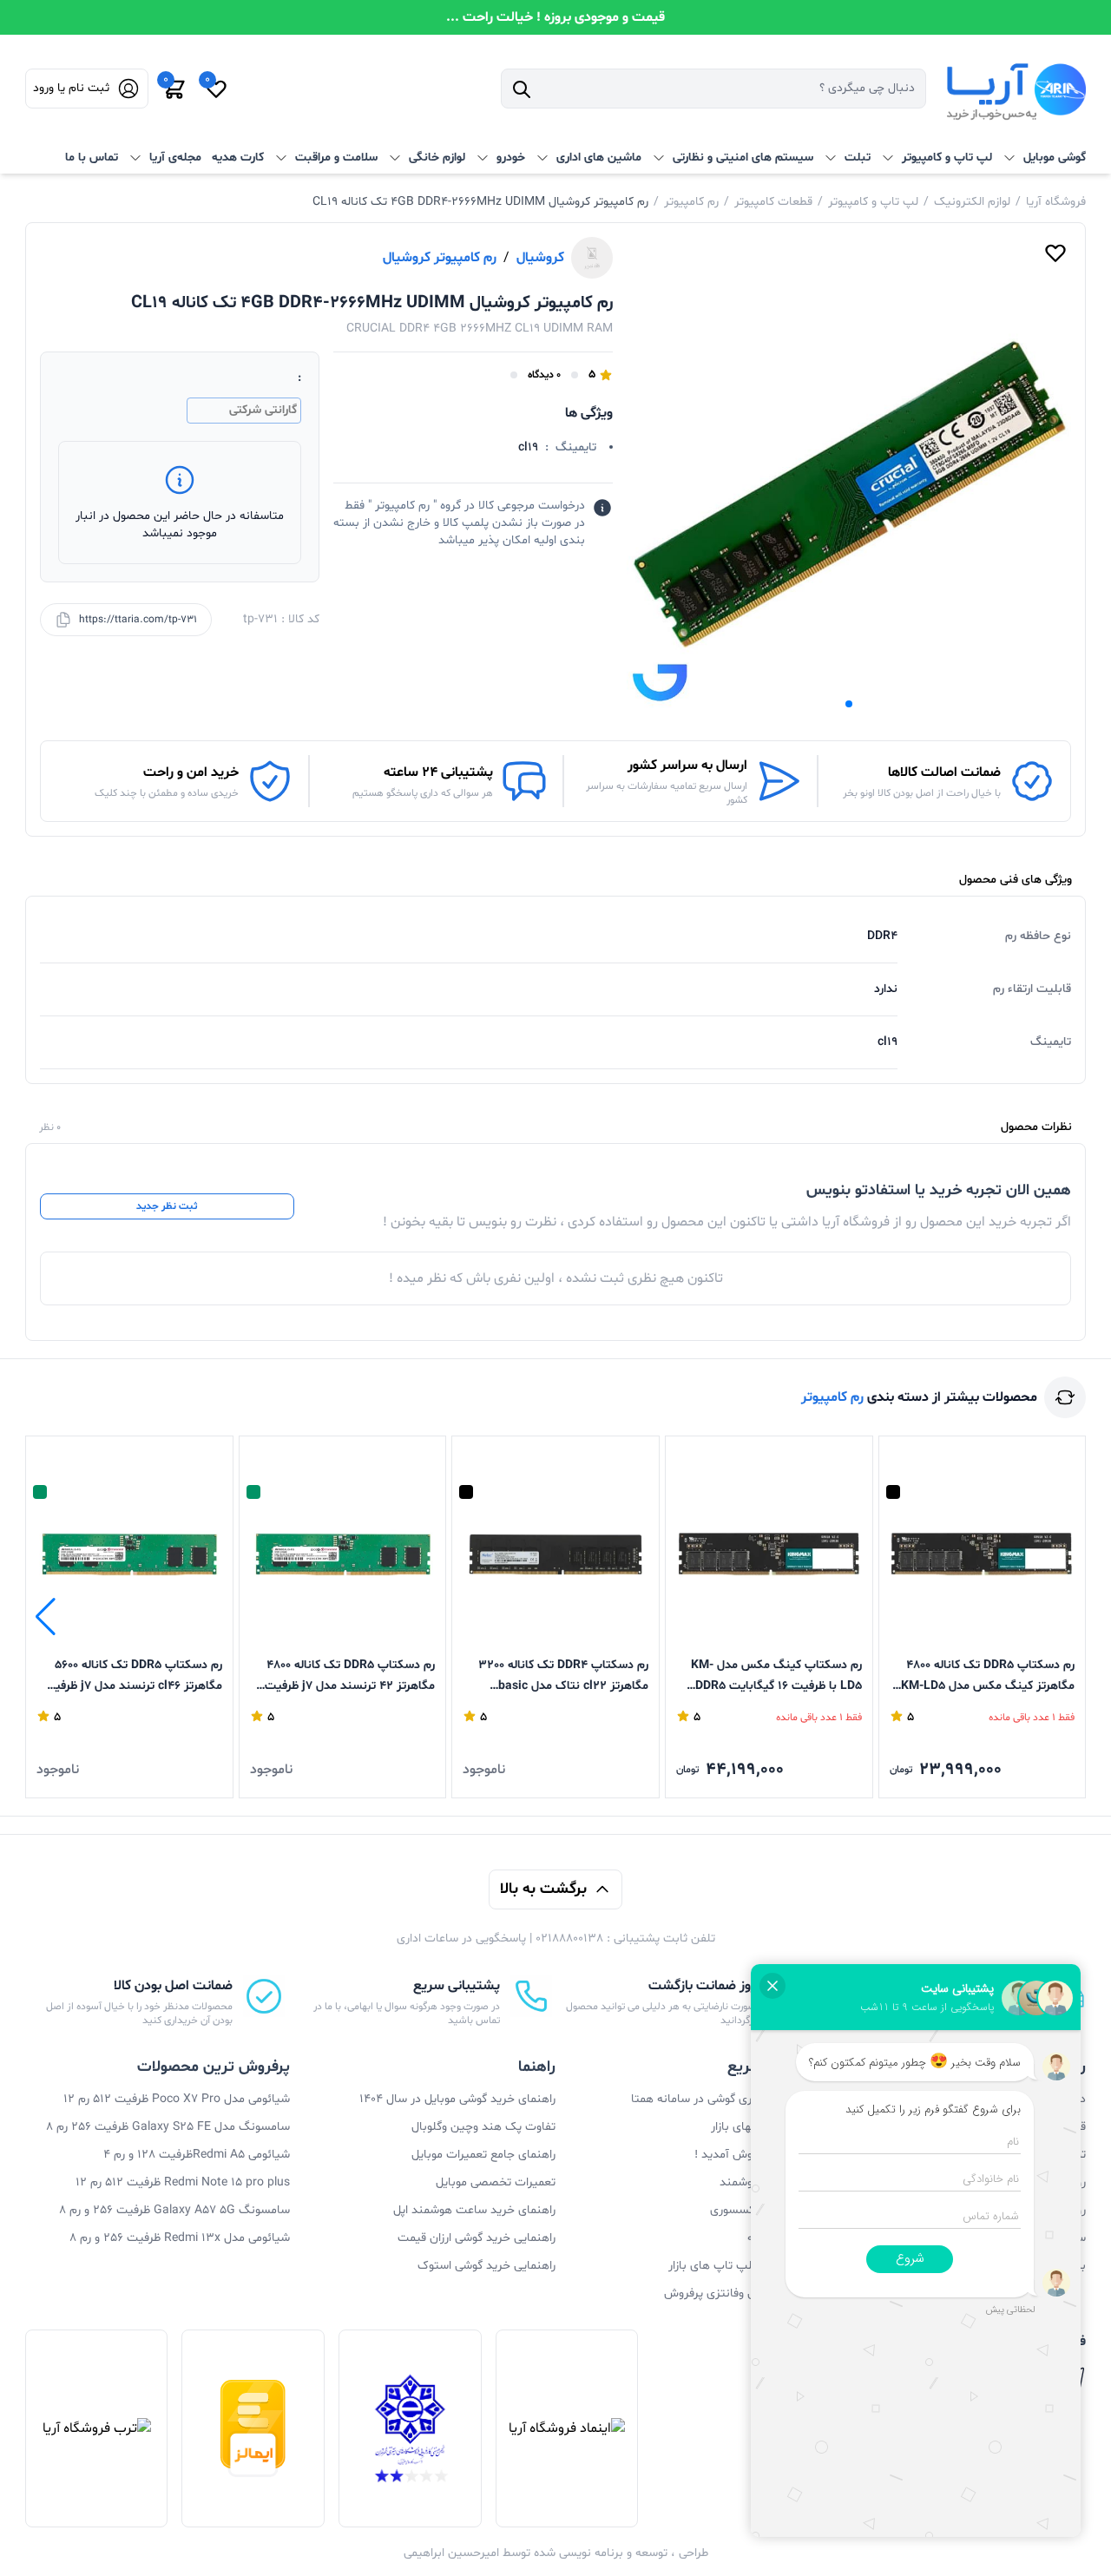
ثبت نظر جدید (167, 1206)
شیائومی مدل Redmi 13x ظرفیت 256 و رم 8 (180, 2238)
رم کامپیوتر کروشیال (440, 258)
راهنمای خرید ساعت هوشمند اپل (474, 2210)
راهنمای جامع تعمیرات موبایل (483, 2155)
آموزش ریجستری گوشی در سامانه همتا (726, 2099)
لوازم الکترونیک (972, 202)
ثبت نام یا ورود (71, 88)
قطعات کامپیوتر (773, 202)
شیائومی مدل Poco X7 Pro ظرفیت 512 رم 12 (177, 2099)
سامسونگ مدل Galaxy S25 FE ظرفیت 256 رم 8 (168, 2127)
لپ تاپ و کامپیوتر (873, 202)
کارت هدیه (238, 158)
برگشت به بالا (543, 1889)
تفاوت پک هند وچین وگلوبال (483, 2127)
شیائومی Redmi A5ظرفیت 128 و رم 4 (197, 2155)
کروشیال (540, 258)
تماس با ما (92, 158)
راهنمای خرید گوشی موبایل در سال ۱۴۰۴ (457, 2099)
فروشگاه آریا (1056, 202)
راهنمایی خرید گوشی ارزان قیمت (477, 2238)
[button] (849, 704)
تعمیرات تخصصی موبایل (496, 2182)
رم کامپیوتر (691, 202)
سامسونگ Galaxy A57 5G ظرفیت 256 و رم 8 (174, 2210)
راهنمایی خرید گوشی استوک (486, 2266)
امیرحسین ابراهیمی (451, 2553)
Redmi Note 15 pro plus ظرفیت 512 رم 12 (183, 2182)
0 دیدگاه (544, 375)
